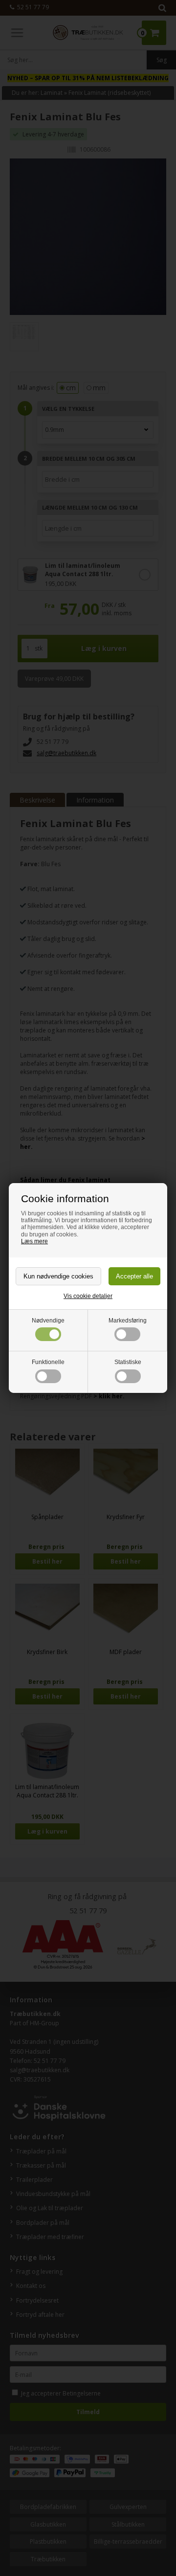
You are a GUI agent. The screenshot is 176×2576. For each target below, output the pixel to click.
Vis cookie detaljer (88, 1296)
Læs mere (34, 1241)
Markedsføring (128, 1321)
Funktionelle (48, 1362)
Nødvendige (48, 1321)
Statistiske (128, 1362)
